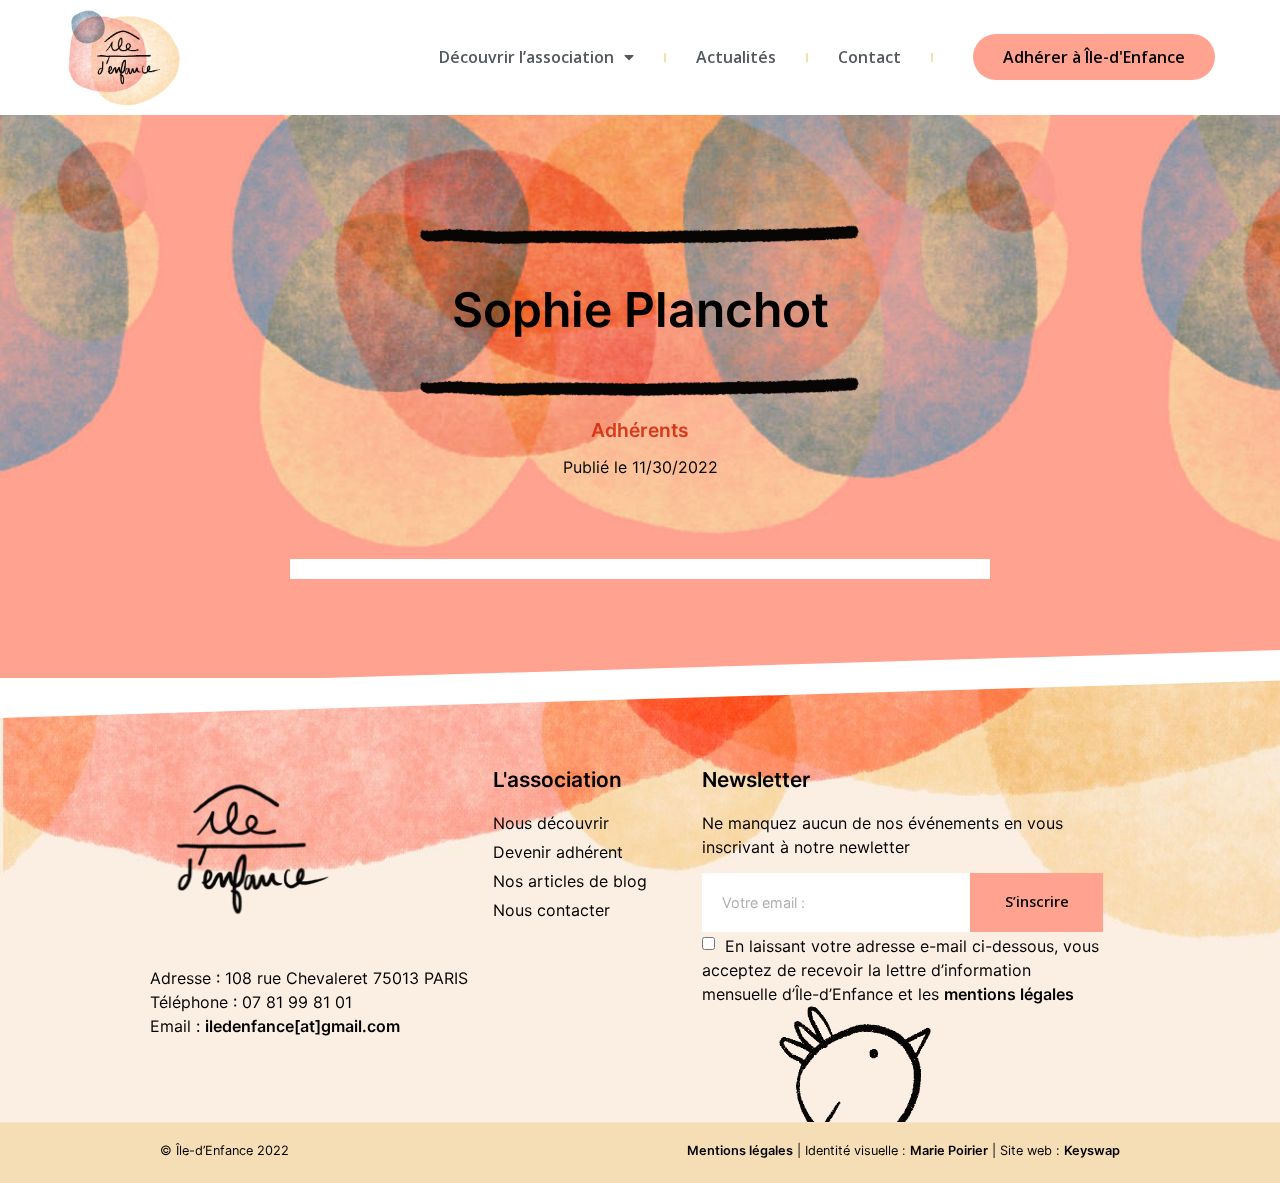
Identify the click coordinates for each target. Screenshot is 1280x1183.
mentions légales (1009, 994)
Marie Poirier (949, 1150)
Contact (869, 57)
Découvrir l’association (526, 57)
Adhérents (640, 430)
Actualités (736, 57)
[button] (1094, 57)
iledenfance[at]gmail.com (302, 1026)
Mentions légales (740, 1150)
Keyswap (1092, 1150)
